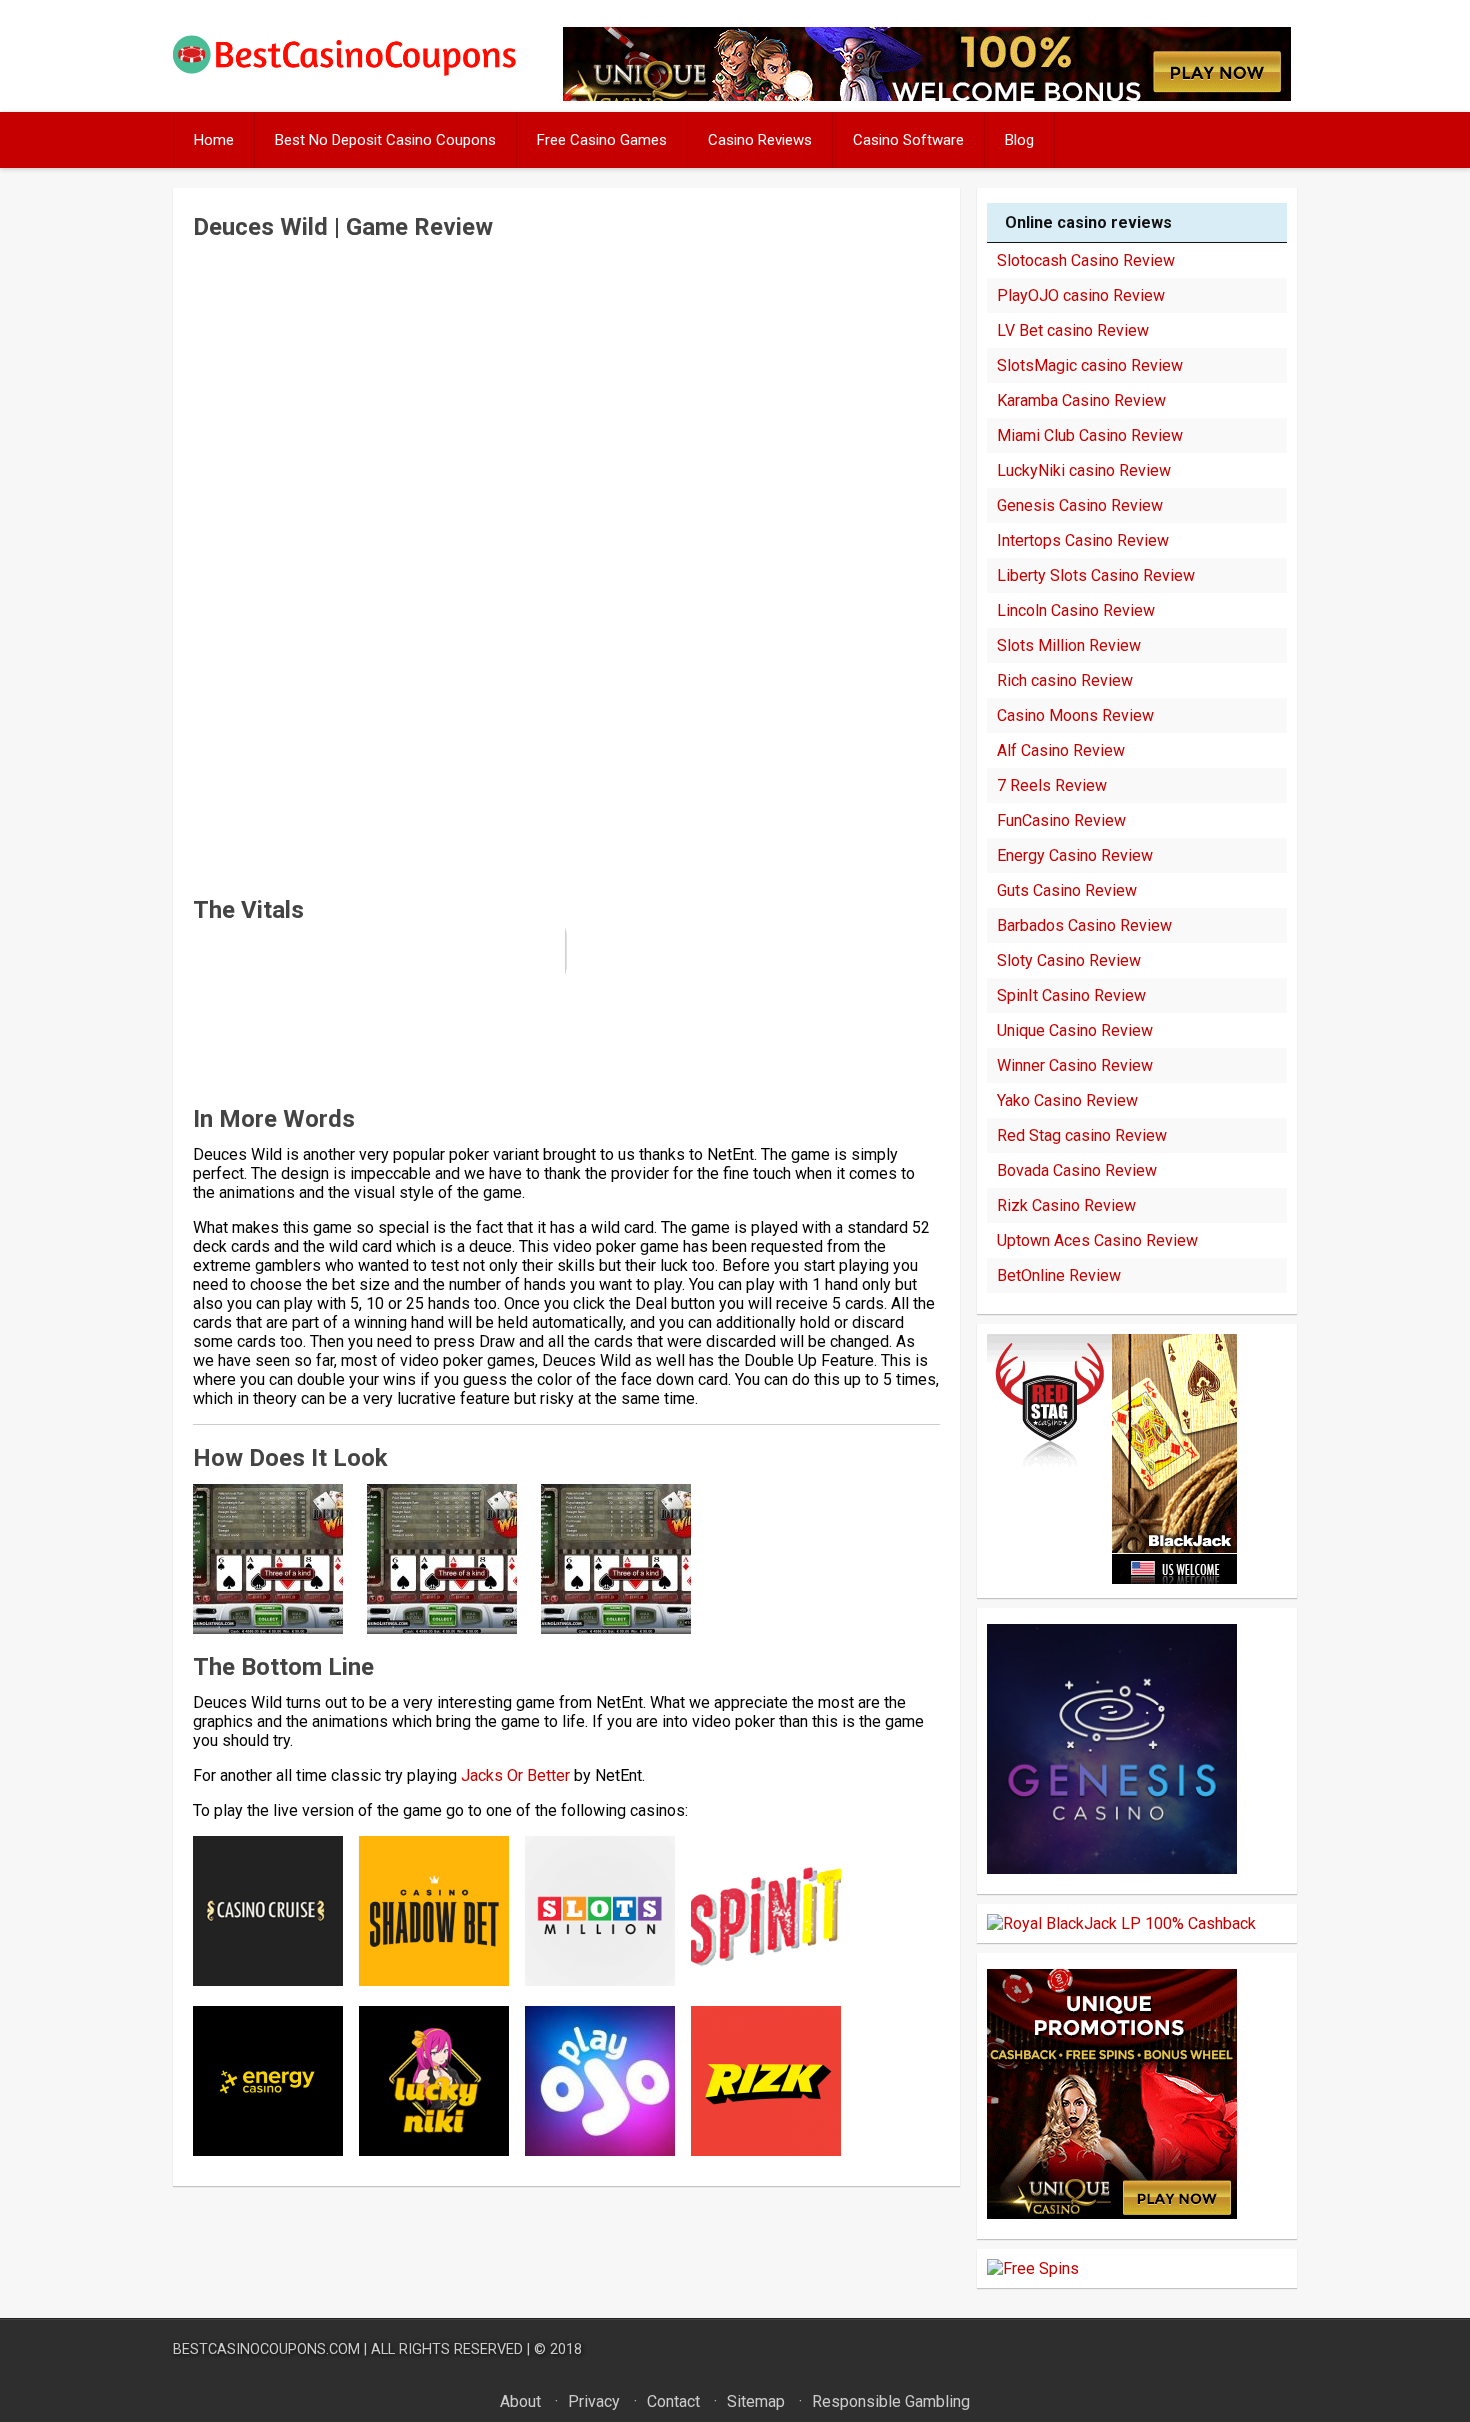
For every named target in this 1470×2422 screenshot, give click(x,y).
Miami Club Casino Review (1090, 435)
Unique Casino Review (1075, 1030)
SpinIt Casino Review (1071, 995)
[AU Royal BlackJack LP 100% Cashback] (1121, 1923)
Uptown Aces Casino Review (1097, 1240)
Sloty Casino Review (1069, 960)
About (520, 2401)
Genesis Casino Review (1080, 505)
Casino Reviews (760, 140)
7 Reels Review (1052, 785)
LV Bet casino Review (1073, 330)
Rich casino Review (1065, 680)
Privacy (594, 2401)
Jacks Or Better (515, 1775)
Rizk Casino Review (1066, 1205)
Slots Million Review (1069, 645)
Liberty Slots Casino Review (1096, 575)
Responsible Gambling (891, 2401)
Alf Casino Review (1061, 750)
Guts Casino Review (1067, 890)
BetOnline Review (1059, 1275)
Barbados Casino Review (1084, 925)
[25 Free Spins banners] (1033, 2268)
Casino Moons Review (1075, 715)
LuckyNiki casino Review (1084, 470)
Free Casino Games (602, 140)
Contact (673, 2401)
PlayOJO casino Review (1081, 295)
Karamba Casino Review (1081, 400)
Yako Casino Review (1067, 1100)
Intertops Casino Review (1083, 540)
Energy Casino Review (1075, 855)
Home (214, 140)
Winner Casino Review (1075, 1065)
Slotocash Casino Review (1086, 260)
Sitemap (756, 2401)
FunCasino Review (1061, 820)
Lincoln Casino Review (1076, 610)
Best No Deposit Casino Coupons (385, 140)
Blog (1019, 140)
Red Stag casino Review (1082, 1135)
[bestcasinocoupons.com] (361, 71)
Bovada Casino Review (1077, 1170)
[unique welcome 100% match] (1112, 1578)
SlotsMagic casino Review (1090, 365)
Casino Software (908, 140)
